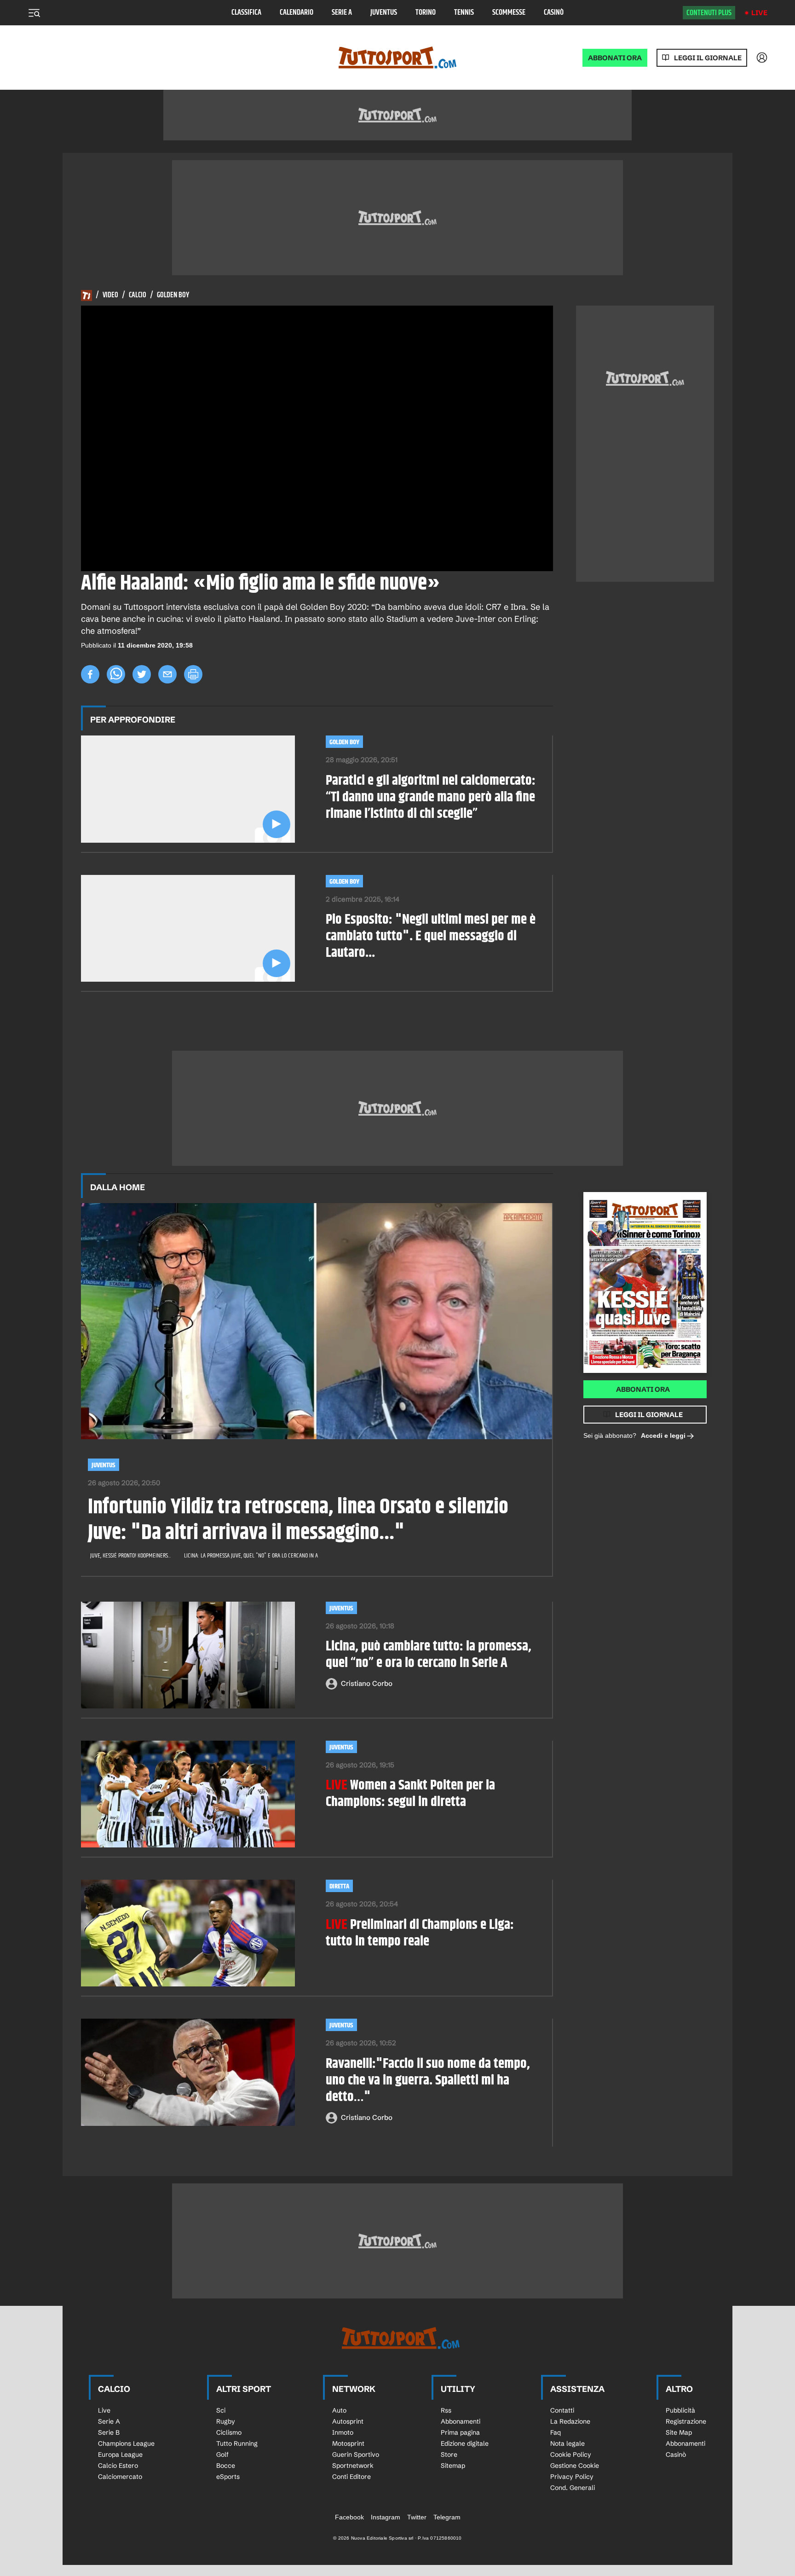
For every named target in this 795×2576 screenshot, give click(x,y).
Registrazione (686, 2421)
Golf (222, 2454)
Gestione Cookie (575, 2466)
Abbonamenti (461, 2421)
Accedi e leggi (663, 1436)
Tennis (464, 13)
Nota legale (567, 2443)
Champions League (126, 2443)
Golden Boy (173, 295)
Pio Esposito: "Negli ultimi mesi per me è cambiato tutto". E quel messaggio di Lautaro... (431, 936)
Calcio (138, 295)
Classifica (246, 13)
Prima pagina (460, 2432)
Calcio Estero (118, 2466)
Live (759, 13)
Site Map (679, 2432)
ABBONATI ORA (615, 58)
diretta (339, 1886)
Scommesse (509, 13)
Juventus (384, 13)
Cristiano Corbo (367, 1683)
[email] (167, 674)
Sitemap (453, 2466)
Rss (446, 2410)
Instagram (386, 2517)
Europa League (120, 2454)
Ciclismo (229, 2432)
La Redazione (570, 2421)
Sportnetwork (353, 2466)
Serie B (109, 2432)
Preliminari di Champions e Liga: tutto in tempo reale (420, 1933)
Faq (556, 2432)
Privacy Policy (572, 2477)
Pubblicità (680, 2410)
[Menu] (34, 13)
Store (449, 2454)
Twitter (417, 2517)
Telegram (447, 2517)
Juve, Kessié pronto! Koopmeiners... (130, 1556)
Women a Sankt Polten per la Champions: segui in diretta (410, 1794)
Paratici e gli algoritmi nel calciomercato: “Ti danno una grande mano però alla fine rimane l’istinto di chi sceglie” (431, 797)
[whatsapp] (116, 674)
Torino (426, 13)
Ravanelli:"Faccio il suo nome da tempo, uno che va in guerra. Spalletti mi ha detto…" (428, 2080)
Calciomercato (120, 2477)
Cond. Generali (573, 2488)
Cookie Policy (571, 2454)
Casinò (554, 13)
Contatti (562, 2410)
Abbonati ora (643, 1389)
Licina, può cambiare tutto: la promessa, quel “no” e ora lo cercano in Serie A (429, 1655)
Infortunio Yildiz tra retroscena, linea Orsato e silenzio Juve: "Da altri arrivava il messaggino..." (298, 1520)
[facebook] (90, 674)
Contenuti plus (709, 13)
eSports (228, 2477)
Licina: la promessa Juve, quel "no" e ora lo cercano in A (251, 1556)
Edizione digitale (465, 2443)
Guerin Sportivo (356, 2454)
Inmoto (343, 2432)
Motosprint (348, 2443)
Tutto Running (237, 2443)
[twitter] (142, 674)
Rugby (226, 2421)
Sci (221, 2410)
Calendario (297, 13)
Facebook (349, 2517)
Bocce (226, 2466)
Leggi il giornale (708, 58)
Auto (339, 2410)
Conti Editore (351, 2477)
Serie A (342, 13)
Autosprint (348, 2421)
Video (110, 295)
